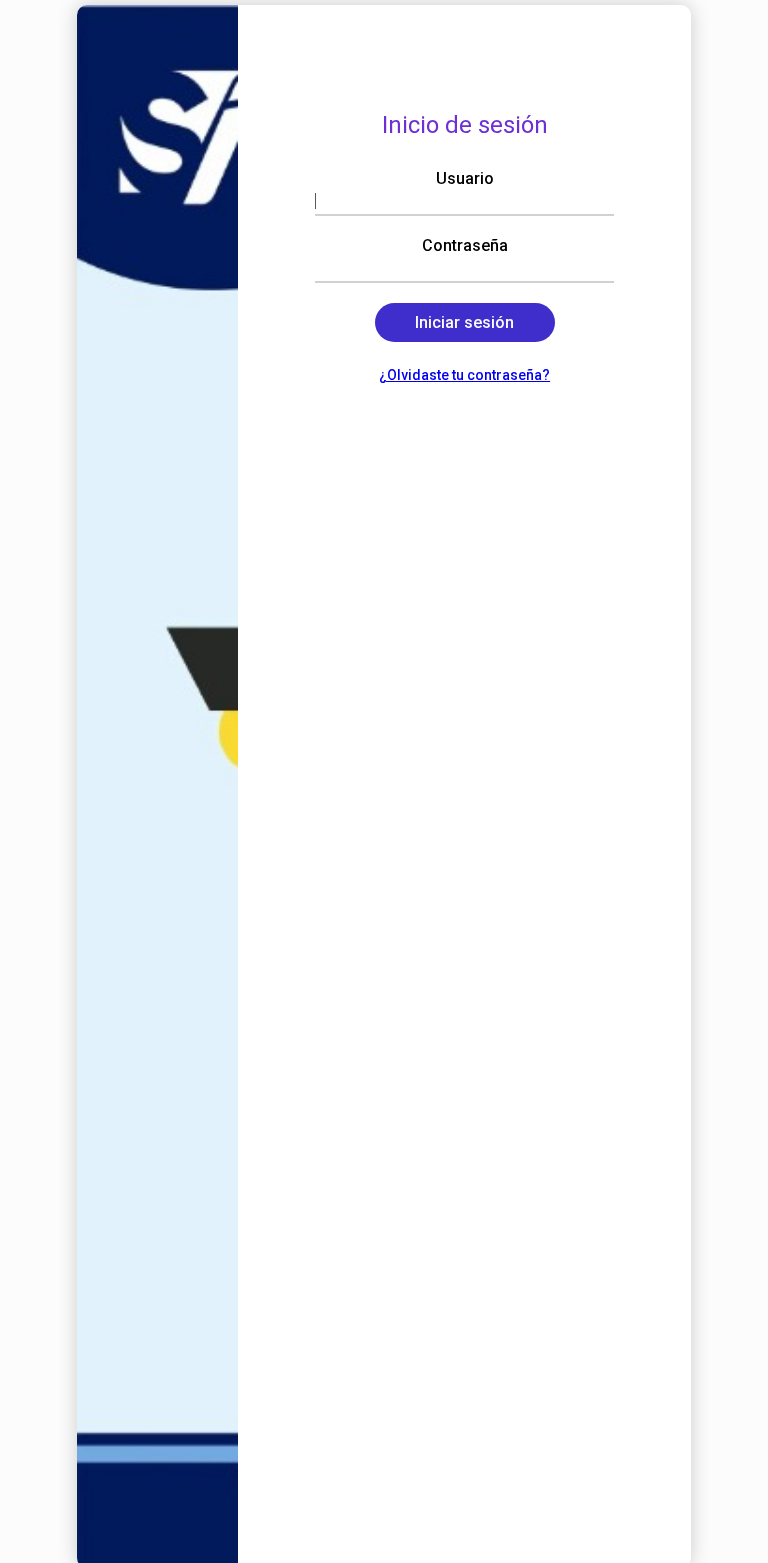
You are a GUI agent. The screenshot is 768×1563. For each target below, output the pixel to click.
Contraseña (465, 245)
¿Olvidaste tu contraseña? (464, 375)
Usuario (465, 178)
